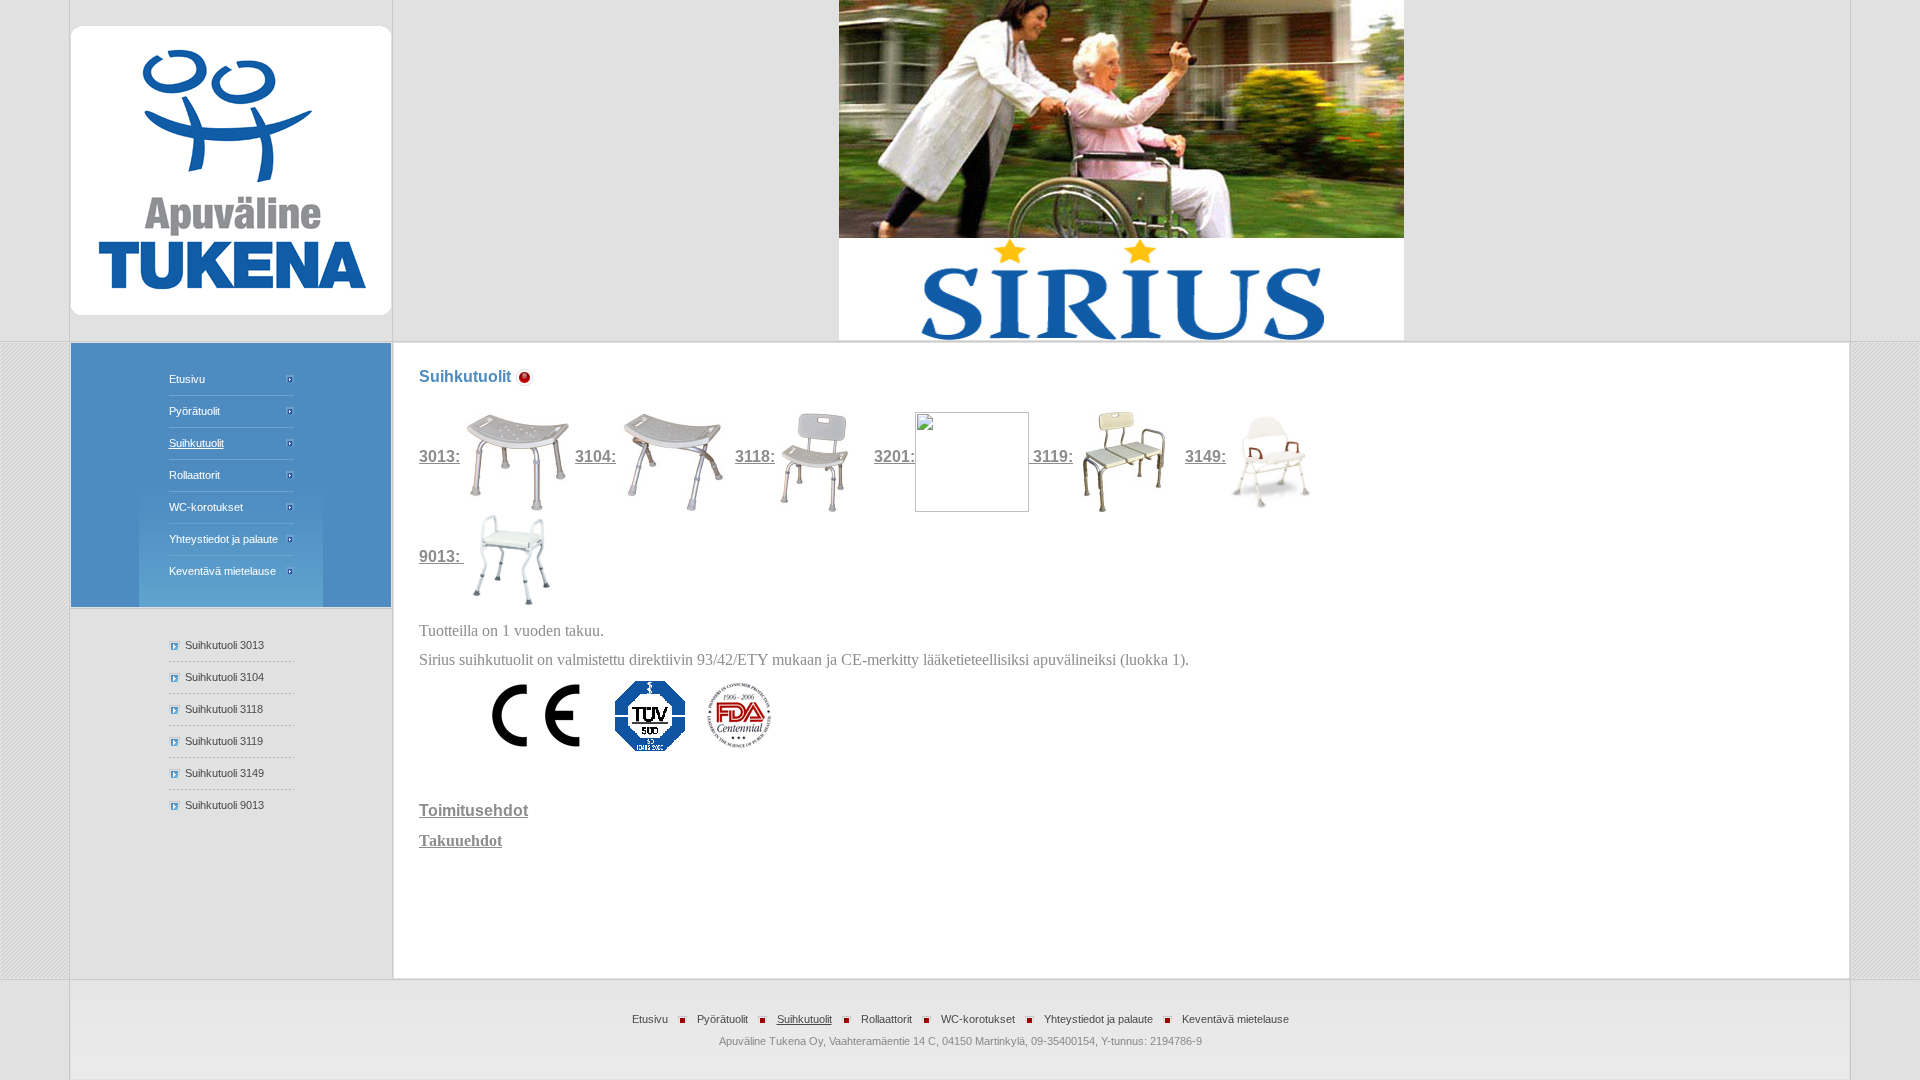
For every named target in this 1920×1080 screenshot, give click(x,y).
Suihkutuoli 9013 (224, 805)
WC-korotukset (206, 507)
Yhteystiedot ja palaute (223, 539)
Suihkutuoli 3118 (224, 709)
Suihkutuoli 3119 (224, 741)
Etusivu (187, 379)
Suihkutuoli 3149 (224, 773)
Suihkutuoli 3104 (224, 677)
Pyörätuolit (194, 411)
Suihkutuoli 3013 (224, 645)
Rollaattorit (194, 475)
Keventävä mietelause (222, 571)
